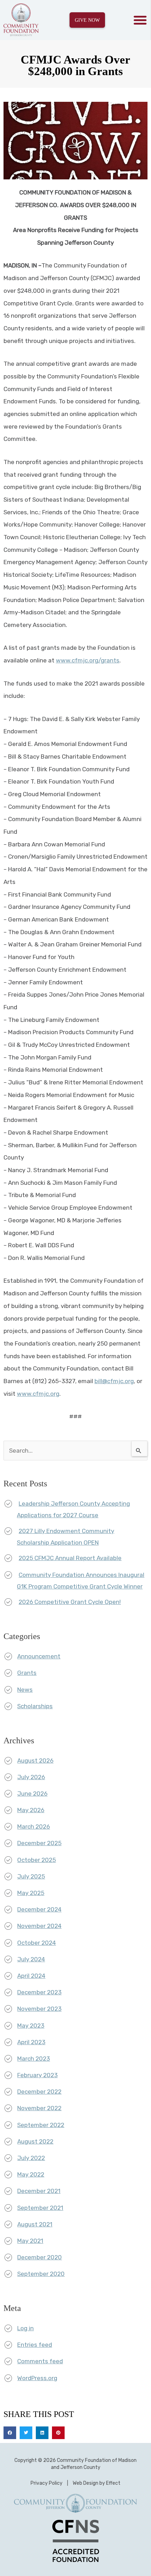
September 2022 (41, 2125)
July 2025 (31, 1876)
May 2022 (31, 2174)
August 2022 (35, 2141)
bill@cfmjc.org (114, 1381)
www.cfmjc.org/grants (88, 660)
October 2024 (37, 1943)
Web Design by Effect (97, 2483)
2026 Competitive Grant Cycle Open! (70, 1602)
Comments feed (40, 2361)
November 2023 (39, 2009)
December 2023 (39, 1992)
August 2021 (35, 2224)
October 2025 (37, 1860)
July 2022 (31, 2158)
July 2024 (31, 1959)
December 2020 (40, 2257)
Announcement (39, 1656)
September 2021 (40, 2208)
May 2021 (30, 2241)
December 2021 (39, 2191)
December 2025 (39, 1843)
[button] (140, 20)
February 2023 (37, 2075)
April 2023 (31, 2042)
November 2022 (39, 2108)
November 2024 (39, 1926)
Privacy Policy (47, 2483)
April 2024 (31, 1976)
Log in (25, 2328)
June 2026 (32, 1794)
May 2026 (31, 1810)
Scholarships (35, 1706)
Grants (27, 1673)
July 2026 (31, 1777)
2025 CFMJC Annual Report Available (70, 1558)
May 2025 (31, 1893)
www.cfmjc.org (38, 1394)
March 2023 (34, 2059)
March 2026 (34, 1827)
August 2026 (35, 1761)
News (25, 1690)
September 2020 (41, 2274)
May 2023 (31, 2026)
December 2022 (39, 2092)
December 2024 (39, 1909)
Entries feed (35, 2345)
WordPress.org (37, 2378)
